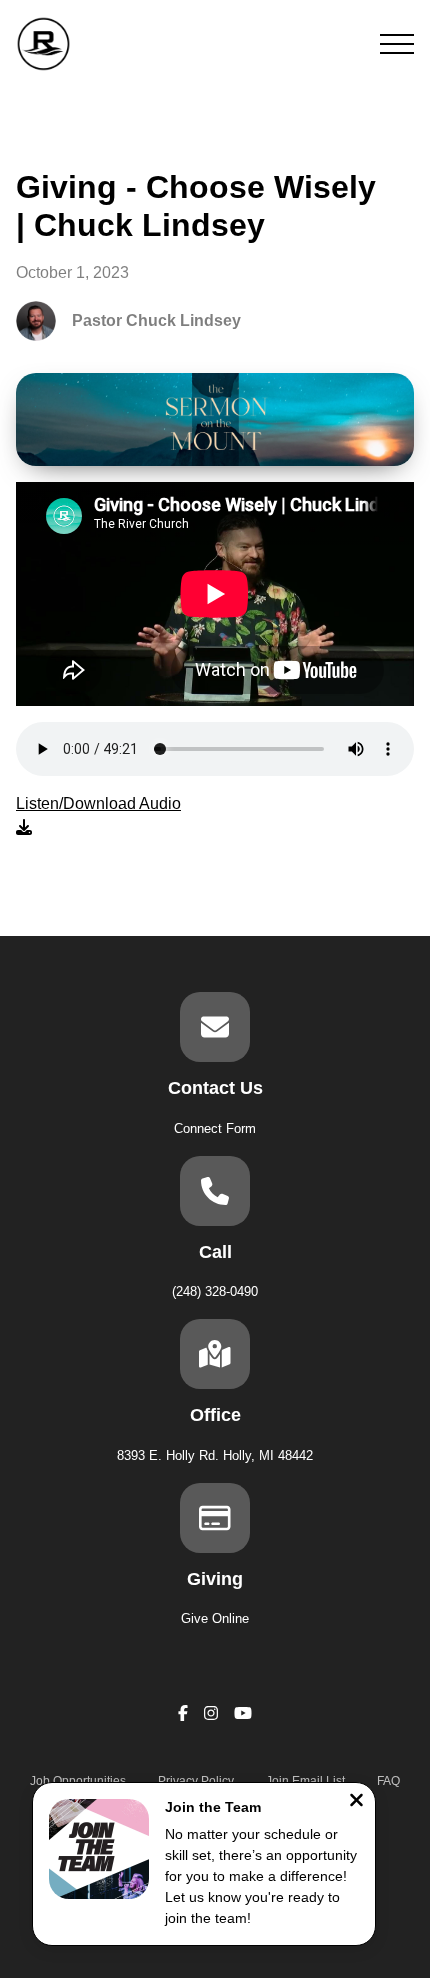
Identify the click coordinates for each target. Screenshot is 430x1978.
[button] (397, 44)
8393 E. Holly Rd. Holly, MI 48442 (215, 1455)
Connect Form (215, 1128)
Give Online (215, 1618)
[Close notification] (356, 1802)
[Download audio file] (98, 816)
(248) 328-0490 (215, 1291)
